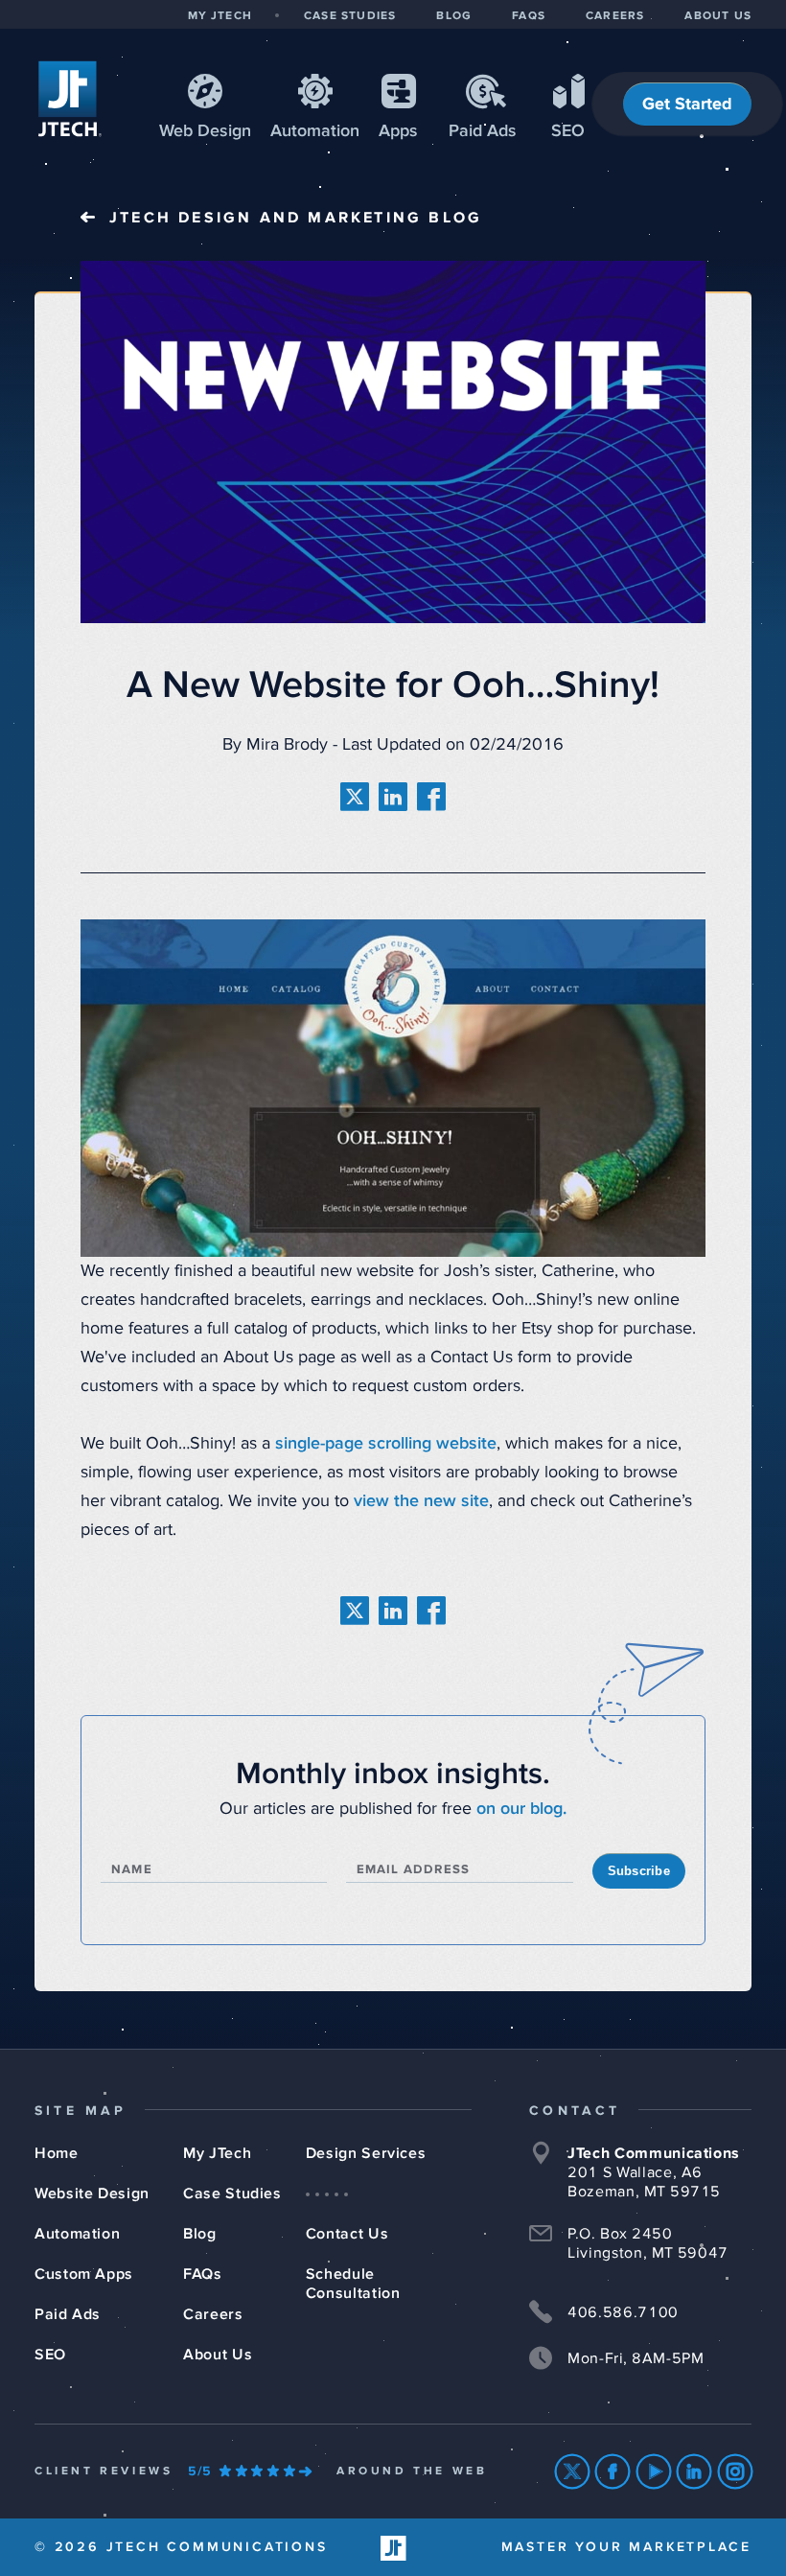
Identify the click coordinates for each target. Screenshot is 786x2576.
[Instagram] (736, 2472)
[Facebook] (613, 2472)
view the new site (421, 1501)
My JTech (217, 2153)
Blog (200, 2234)
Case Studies (232, 2193)
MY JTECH (220, 16)
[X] (573, 2472)
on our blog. (521, 1809)
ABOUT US (718, 16)
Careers (213, 2314)
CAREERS (615, 16)
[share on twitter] (355, 797)
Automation (315, 131)
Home (57, 2153)
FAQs (203, 2274)
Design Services (366, 2153)
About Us (218, 2355)
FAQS (529, 16)
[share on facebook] (431, 797)
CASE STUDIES (350, 16)
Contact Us (347, 2234)
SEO (568, 131)
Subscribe (639, 1871)
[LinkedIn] (694, 2472)
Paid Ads (483, 131)
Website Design (92, 2193)
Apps (398, 131)
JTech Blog (296, 218)
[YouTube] (654, 2472)
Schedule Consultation (353, 2284)
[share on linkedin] (393, 797)
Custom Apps (84, 2274)
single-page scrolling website (386, 1444)
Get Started (687, 104)
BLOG (454, 16)
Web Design (205, 131)
